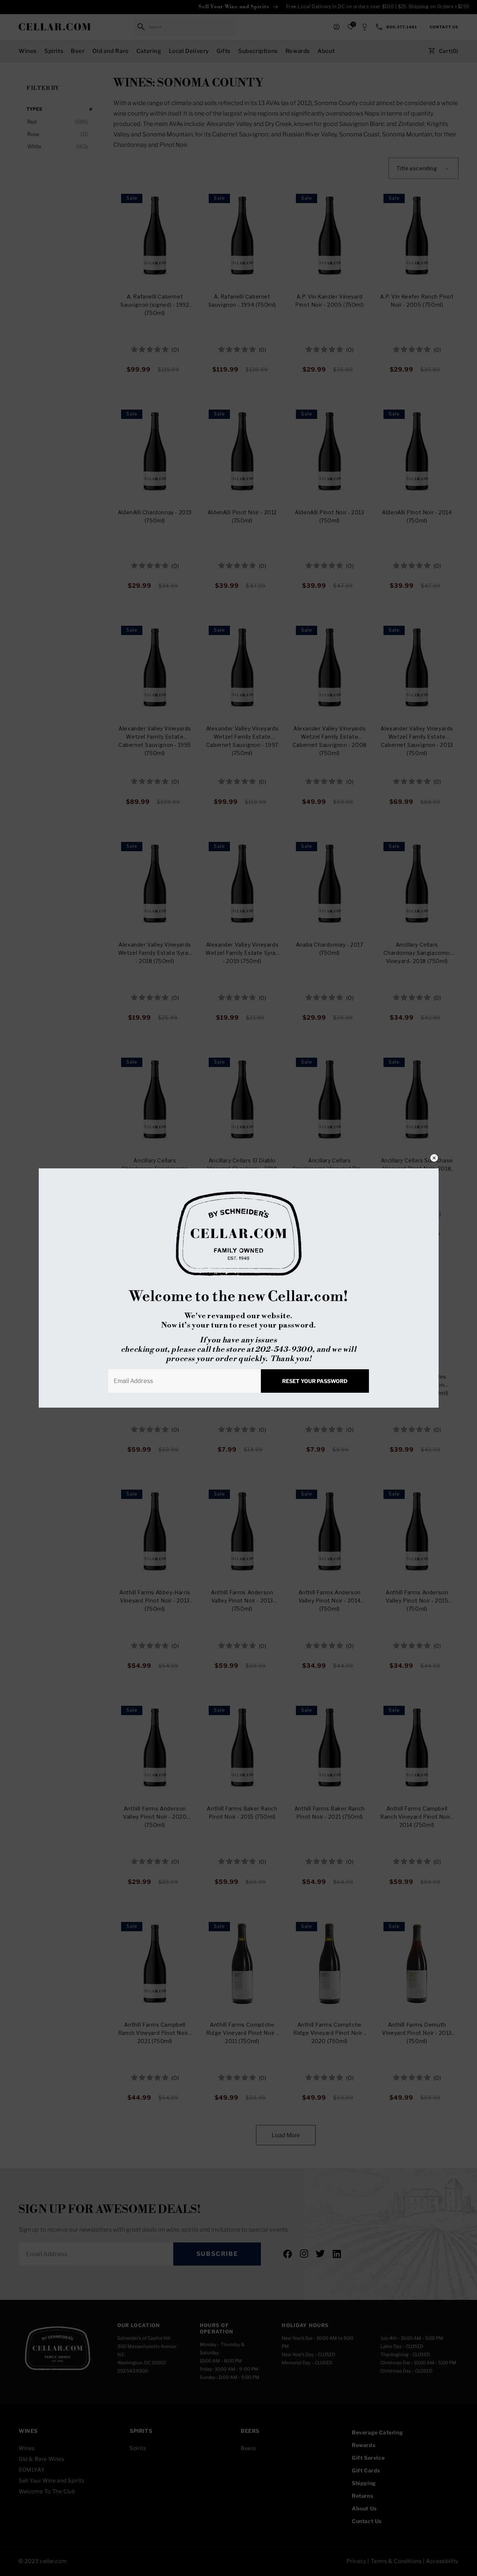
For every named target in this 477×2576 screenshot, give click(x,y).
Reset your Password (315, 1381)
